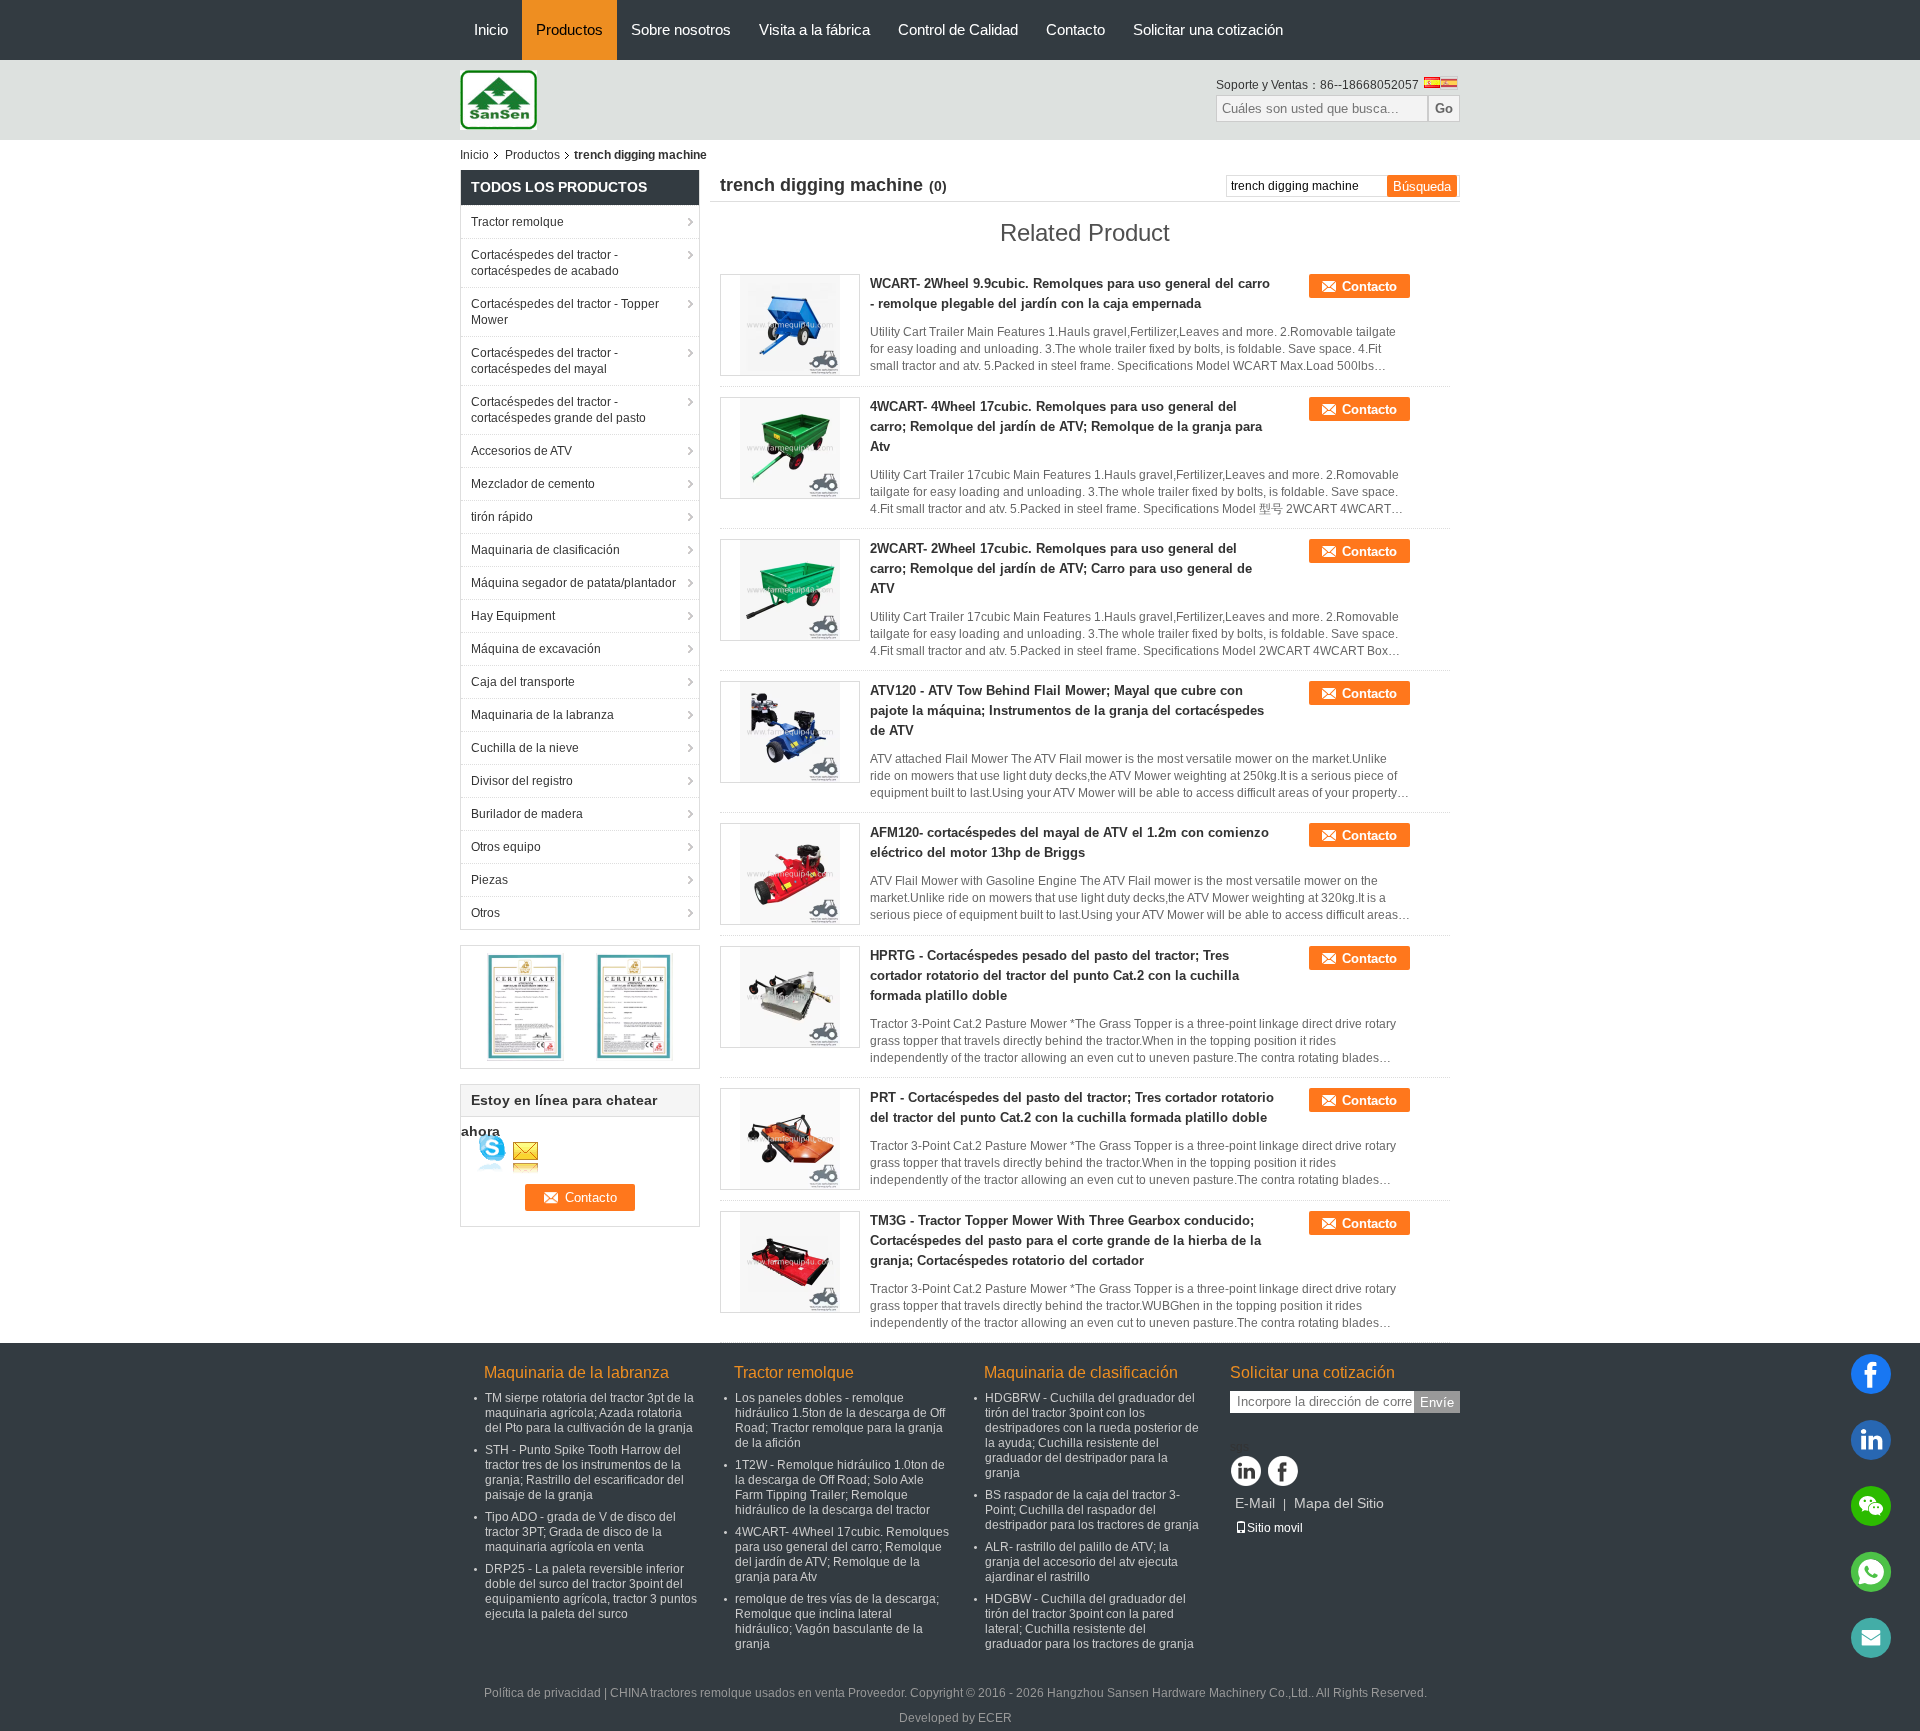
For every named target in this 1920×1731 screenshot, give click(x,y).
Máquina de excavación (536, 649)
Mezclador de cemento (533, 484)
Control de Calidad (958, 29)
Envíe (1437, 1402)
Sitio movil (1275, 1528)
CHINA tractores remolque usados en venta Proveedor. (760, 1693)
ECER (995, 1718)
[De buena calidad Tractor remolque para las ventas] (525, 1006)
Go (1444, 108)
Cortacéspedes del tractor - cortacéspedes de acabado (545, 263)
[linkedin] (1871, 1440)
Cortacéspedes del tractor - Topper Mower (565, 312)
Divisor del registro (522, 781)
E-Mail (1255, 1503)
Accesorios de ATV (521, 451)
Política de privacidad (542, 1693)
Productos (569, 29)
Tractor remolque (517, 222)
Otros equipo (506, 847)
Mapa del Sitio (1339, 1503)
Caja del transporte (523, 682)
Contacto (1075, 29)
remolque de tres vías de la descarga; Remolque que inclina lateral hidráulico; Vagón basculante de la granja (837, 1621)
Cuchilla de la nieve (525, 748)
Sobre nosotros (681, 29)
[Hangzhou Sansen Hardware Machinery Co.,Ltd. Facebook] (1283, 1471)
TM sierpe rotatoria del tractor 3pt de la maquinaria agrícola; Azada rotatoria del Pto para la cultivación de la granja (589, 1413)
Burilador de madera (527, 814)
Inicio (491, 29)
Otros (485, 913)
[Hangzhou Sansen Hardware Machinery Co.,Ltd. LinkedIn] (1246, 1471)
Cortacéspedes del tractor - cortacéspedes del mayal (544, 361)
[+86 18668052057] (1871, 1572)
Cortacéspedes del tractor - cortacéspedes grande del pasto (558, 410)
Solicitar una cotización (1208, 29)
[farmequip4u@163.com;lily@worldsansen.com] (1871, 1638)
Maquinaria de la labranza (542, 715)
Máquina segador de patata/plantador (573, 583)
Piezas (489, 880)
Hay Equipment (513, 616)
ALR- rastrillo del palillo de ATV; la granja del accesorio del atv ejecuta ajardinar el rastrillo (1081, 1562)
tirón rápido (502, 517)
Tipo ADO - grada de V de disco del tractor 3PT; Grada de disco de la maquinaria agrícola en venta (580, 1532)
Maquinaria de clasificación (545, 550)
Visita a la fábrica (814, 29)
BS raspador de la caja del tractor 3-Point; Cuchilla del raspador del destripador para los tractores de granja (1092, 1510)
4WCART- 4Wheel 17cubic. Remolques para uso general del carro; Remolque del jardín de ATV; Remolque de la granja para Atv (1066, 426)
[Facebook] (1871, 1374)
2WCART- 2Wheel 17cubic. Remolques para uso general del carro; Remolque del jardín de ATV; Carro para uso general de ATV (1061, 568)
